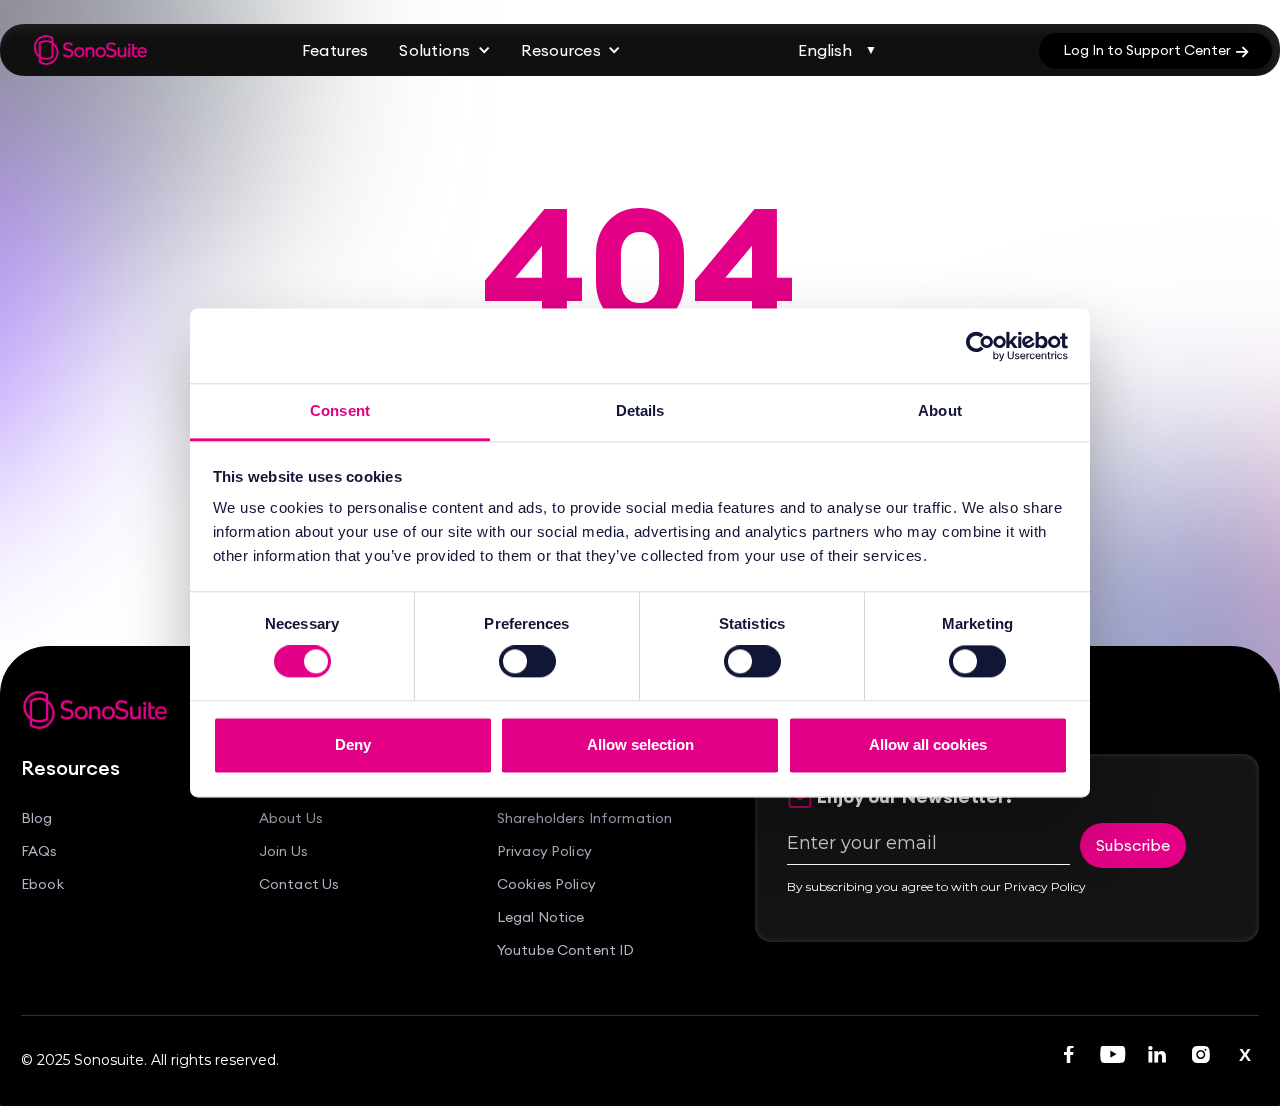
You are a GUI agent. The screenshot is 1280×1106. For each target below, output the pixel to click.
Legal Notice (541, 917)
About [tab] (940, 410)
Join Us (283, 851)
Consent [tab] (340, 410)
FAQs (39, 851)
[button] (444, 50)
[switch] (527, 662)
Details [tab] (640, 410)
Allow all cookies (928, 744)
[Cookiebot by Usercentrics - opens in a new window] (980, 346)
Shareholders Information (584, 818)
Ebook (42, 884)
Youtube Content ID (566, 950)
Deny (353, 744)
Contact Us (299, 884)
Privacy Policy (544, 851)
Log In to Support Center (1155, 50)
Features (335, 50)
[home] (91, 50)
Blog (37, 818)
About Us (291, 818)
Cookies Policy (546, 884)
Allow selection (640, 744)
